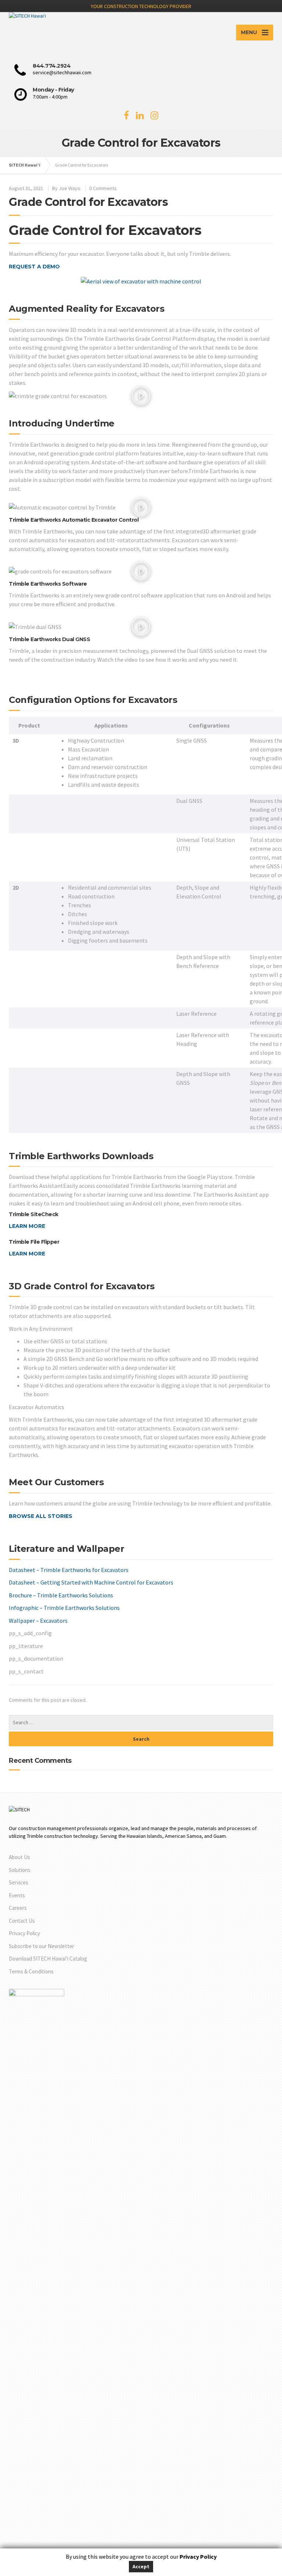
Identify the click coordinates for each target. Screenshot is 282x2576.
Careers (18, 1908)
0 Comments (103, 188)
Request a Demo (34, 267)
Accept (141, 2566)
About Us (19, 1857)
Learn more (27, 1226)
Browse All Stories (41, 1516)
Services (19, 1882)
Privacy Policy (24, 1933)
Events (17, 1895)
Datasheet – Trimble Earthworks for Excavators (69, 1570)
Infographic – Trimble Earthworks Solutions (64, 1608)
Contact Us (22, 1921)
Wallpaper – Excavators (38, 1621)
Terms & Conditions (31, 1971)
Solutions (20, 1870)
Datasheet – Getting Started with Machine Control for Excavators (91, 1582)
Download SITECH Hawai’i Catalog (48, 1959)
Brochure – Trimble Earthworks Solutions (61, 1595)
